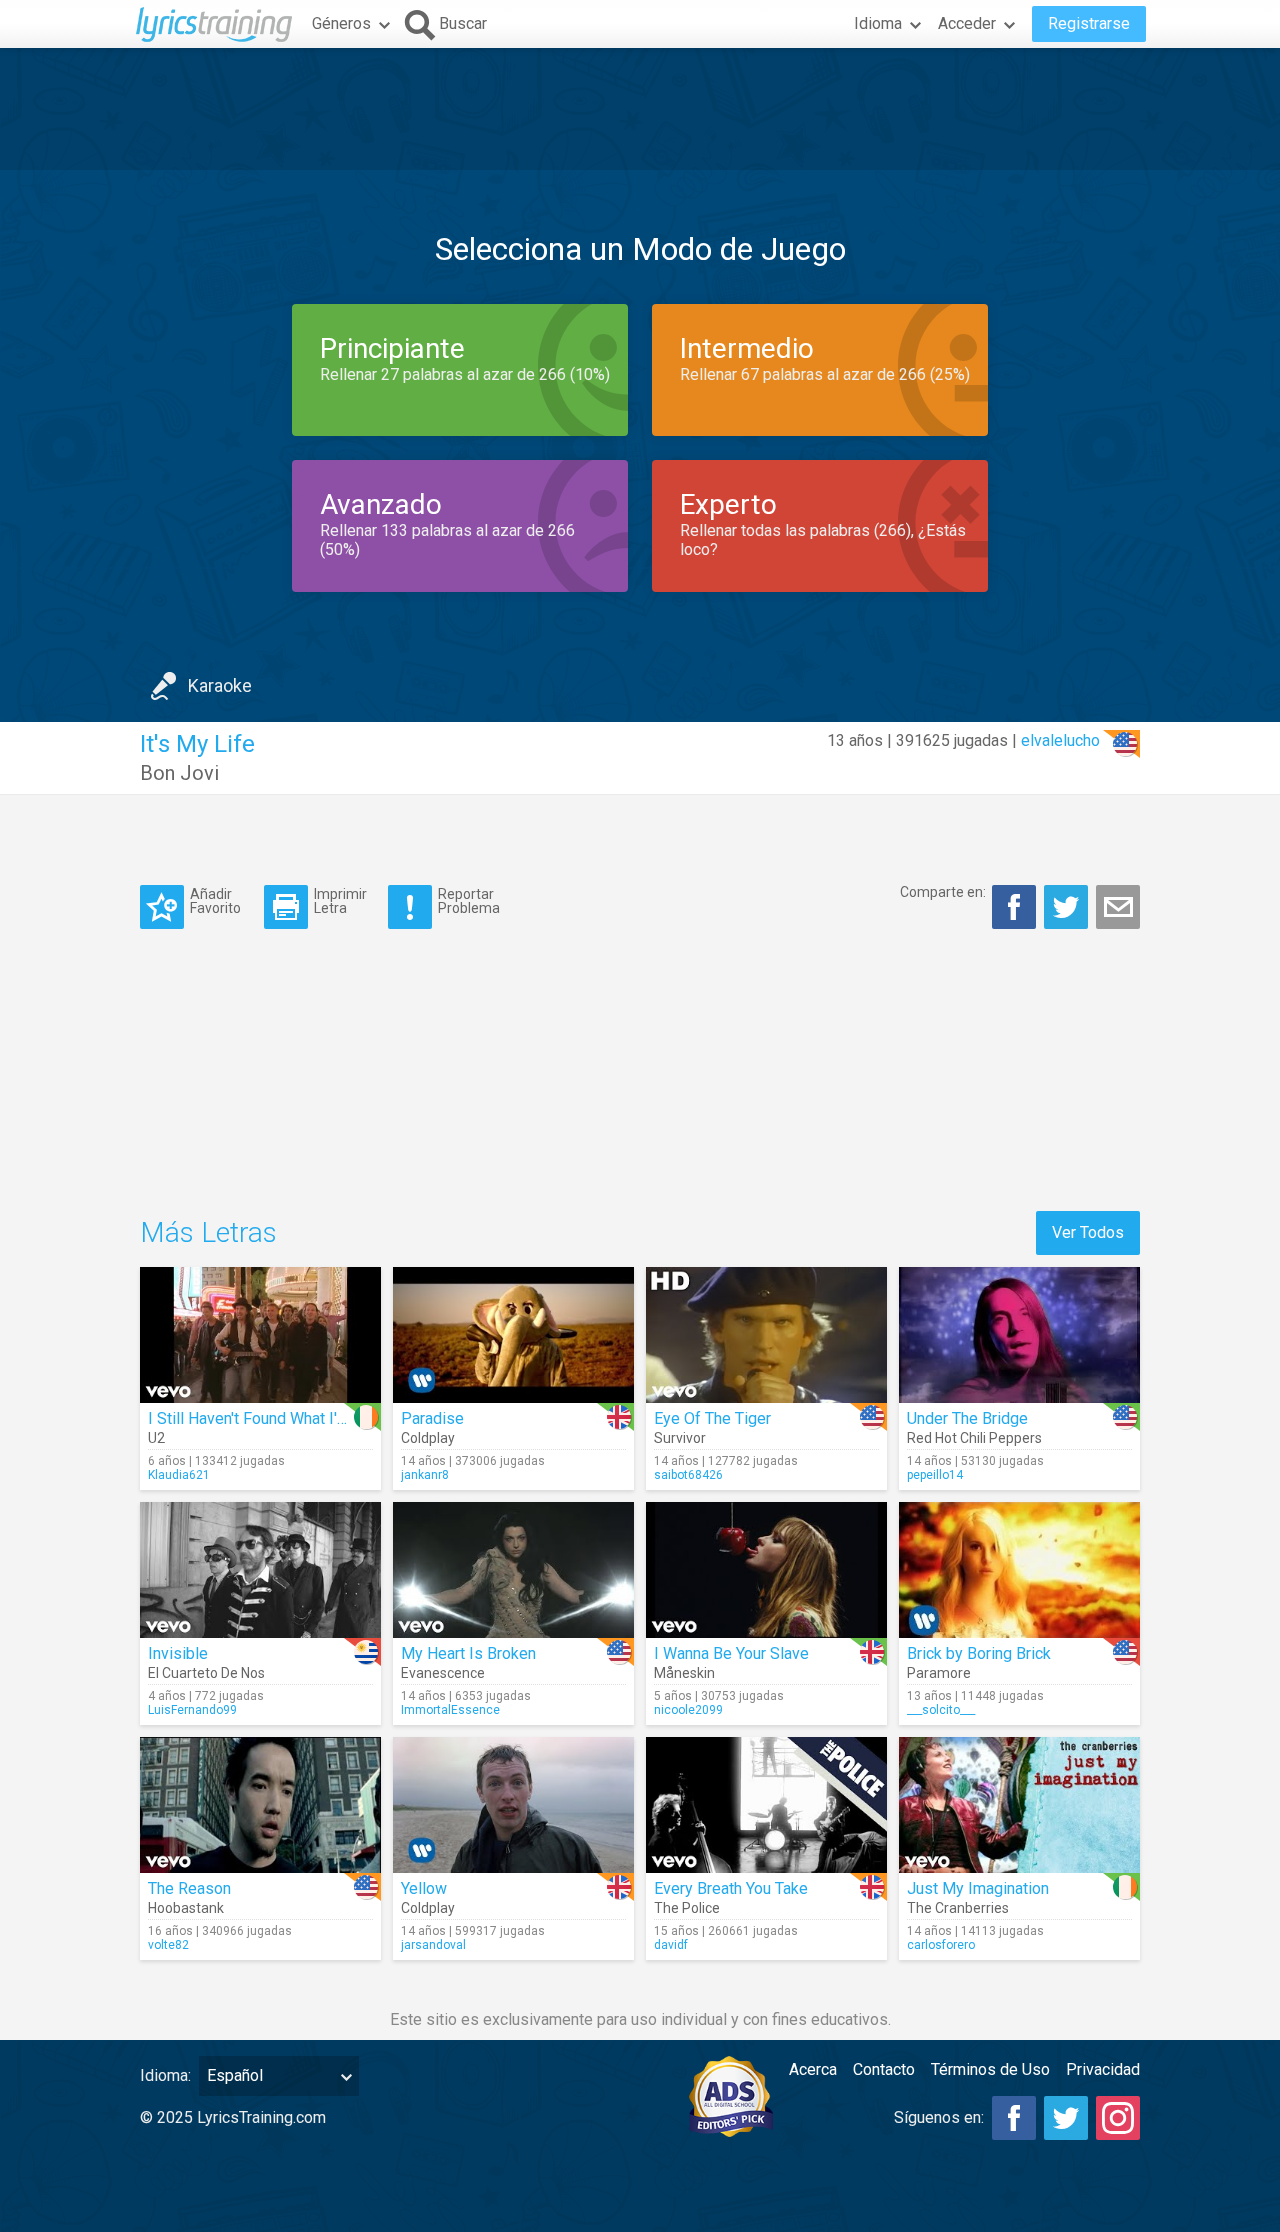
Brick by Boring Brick (979, 1653)
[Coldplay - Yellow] (513, 1805)
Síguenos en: (939, 2117)
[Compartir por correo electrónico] (1118, 907)
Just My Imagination (978, 1888)
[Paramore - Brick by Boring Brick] (1019, 1570)
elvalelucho (1060, 740)
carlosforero (941, 1945)
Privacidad (1103, 2069)
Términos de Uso (990, 2069)
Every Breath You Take (731, 1888)
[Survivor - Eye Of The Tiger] (766, 1335)
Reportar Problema (469, 900)
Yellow (424, 1888)
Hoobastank (186, 1908)
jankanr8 (425, 1475)
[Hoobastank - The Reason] (260, 1805)
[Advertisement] (640, 109)
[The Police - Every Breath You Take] (766, 1805)
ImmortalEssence (450, 1710)
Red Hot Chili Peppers (974, 1438)
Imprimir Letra (340, 900)
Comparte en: (943, 892)
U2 (156, 1438)
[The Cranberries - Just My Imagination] (1019, 1805)
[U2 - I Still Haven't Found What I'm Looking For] (260, 1335)
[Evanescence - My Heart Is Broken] (513, 1570)
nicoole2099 (688, 1710)
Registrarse (1089, 23)
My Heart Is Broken (468, 1653)
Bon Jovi (179, 773)
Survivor (680, 1438)
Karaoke (220, 685)
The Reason (189, 1888)
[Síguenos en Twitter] (1066, 2118)
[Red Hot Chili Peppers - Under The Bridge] (1019, 1335)
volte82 (168, 1945)
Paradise (432, 1418)
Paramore (939, 1673)
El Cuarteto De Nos (206, 1673)
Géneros (341, 23)
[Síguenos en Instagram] (1118, 2118)
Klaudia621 (179, 1475)
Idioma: (165, 2075)
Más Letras (208, 1232)
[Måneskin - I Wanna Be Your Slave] (766, 1570)
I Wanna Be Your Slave (731, 1653)
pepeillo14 (935, 1475)
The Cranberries (958, 1908)
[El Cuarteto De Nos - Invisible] (260, 1570)
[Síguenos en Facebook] (1014, 2118)
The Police (687, 1908)
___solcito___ (941, 1710)
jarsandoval (433, 1945)
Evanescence (443, 1673)
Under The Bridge (967, 1418)
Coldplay (428, 1438)
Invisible (178, 1653)
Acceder (967, 23)
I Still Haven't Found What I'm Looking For (292, 1418)
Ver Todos (1088, 1232)
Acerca (813, 2069)
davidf (671, 1945)
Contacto (884, 2069)
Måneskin (684, 1673)
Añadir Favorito (215, 900)
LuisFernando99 (192, 1710)
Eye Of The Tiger (712, 1418)
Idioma (878, 23)
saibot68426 (688, 1475)
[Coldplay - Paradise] (513, 1335)
